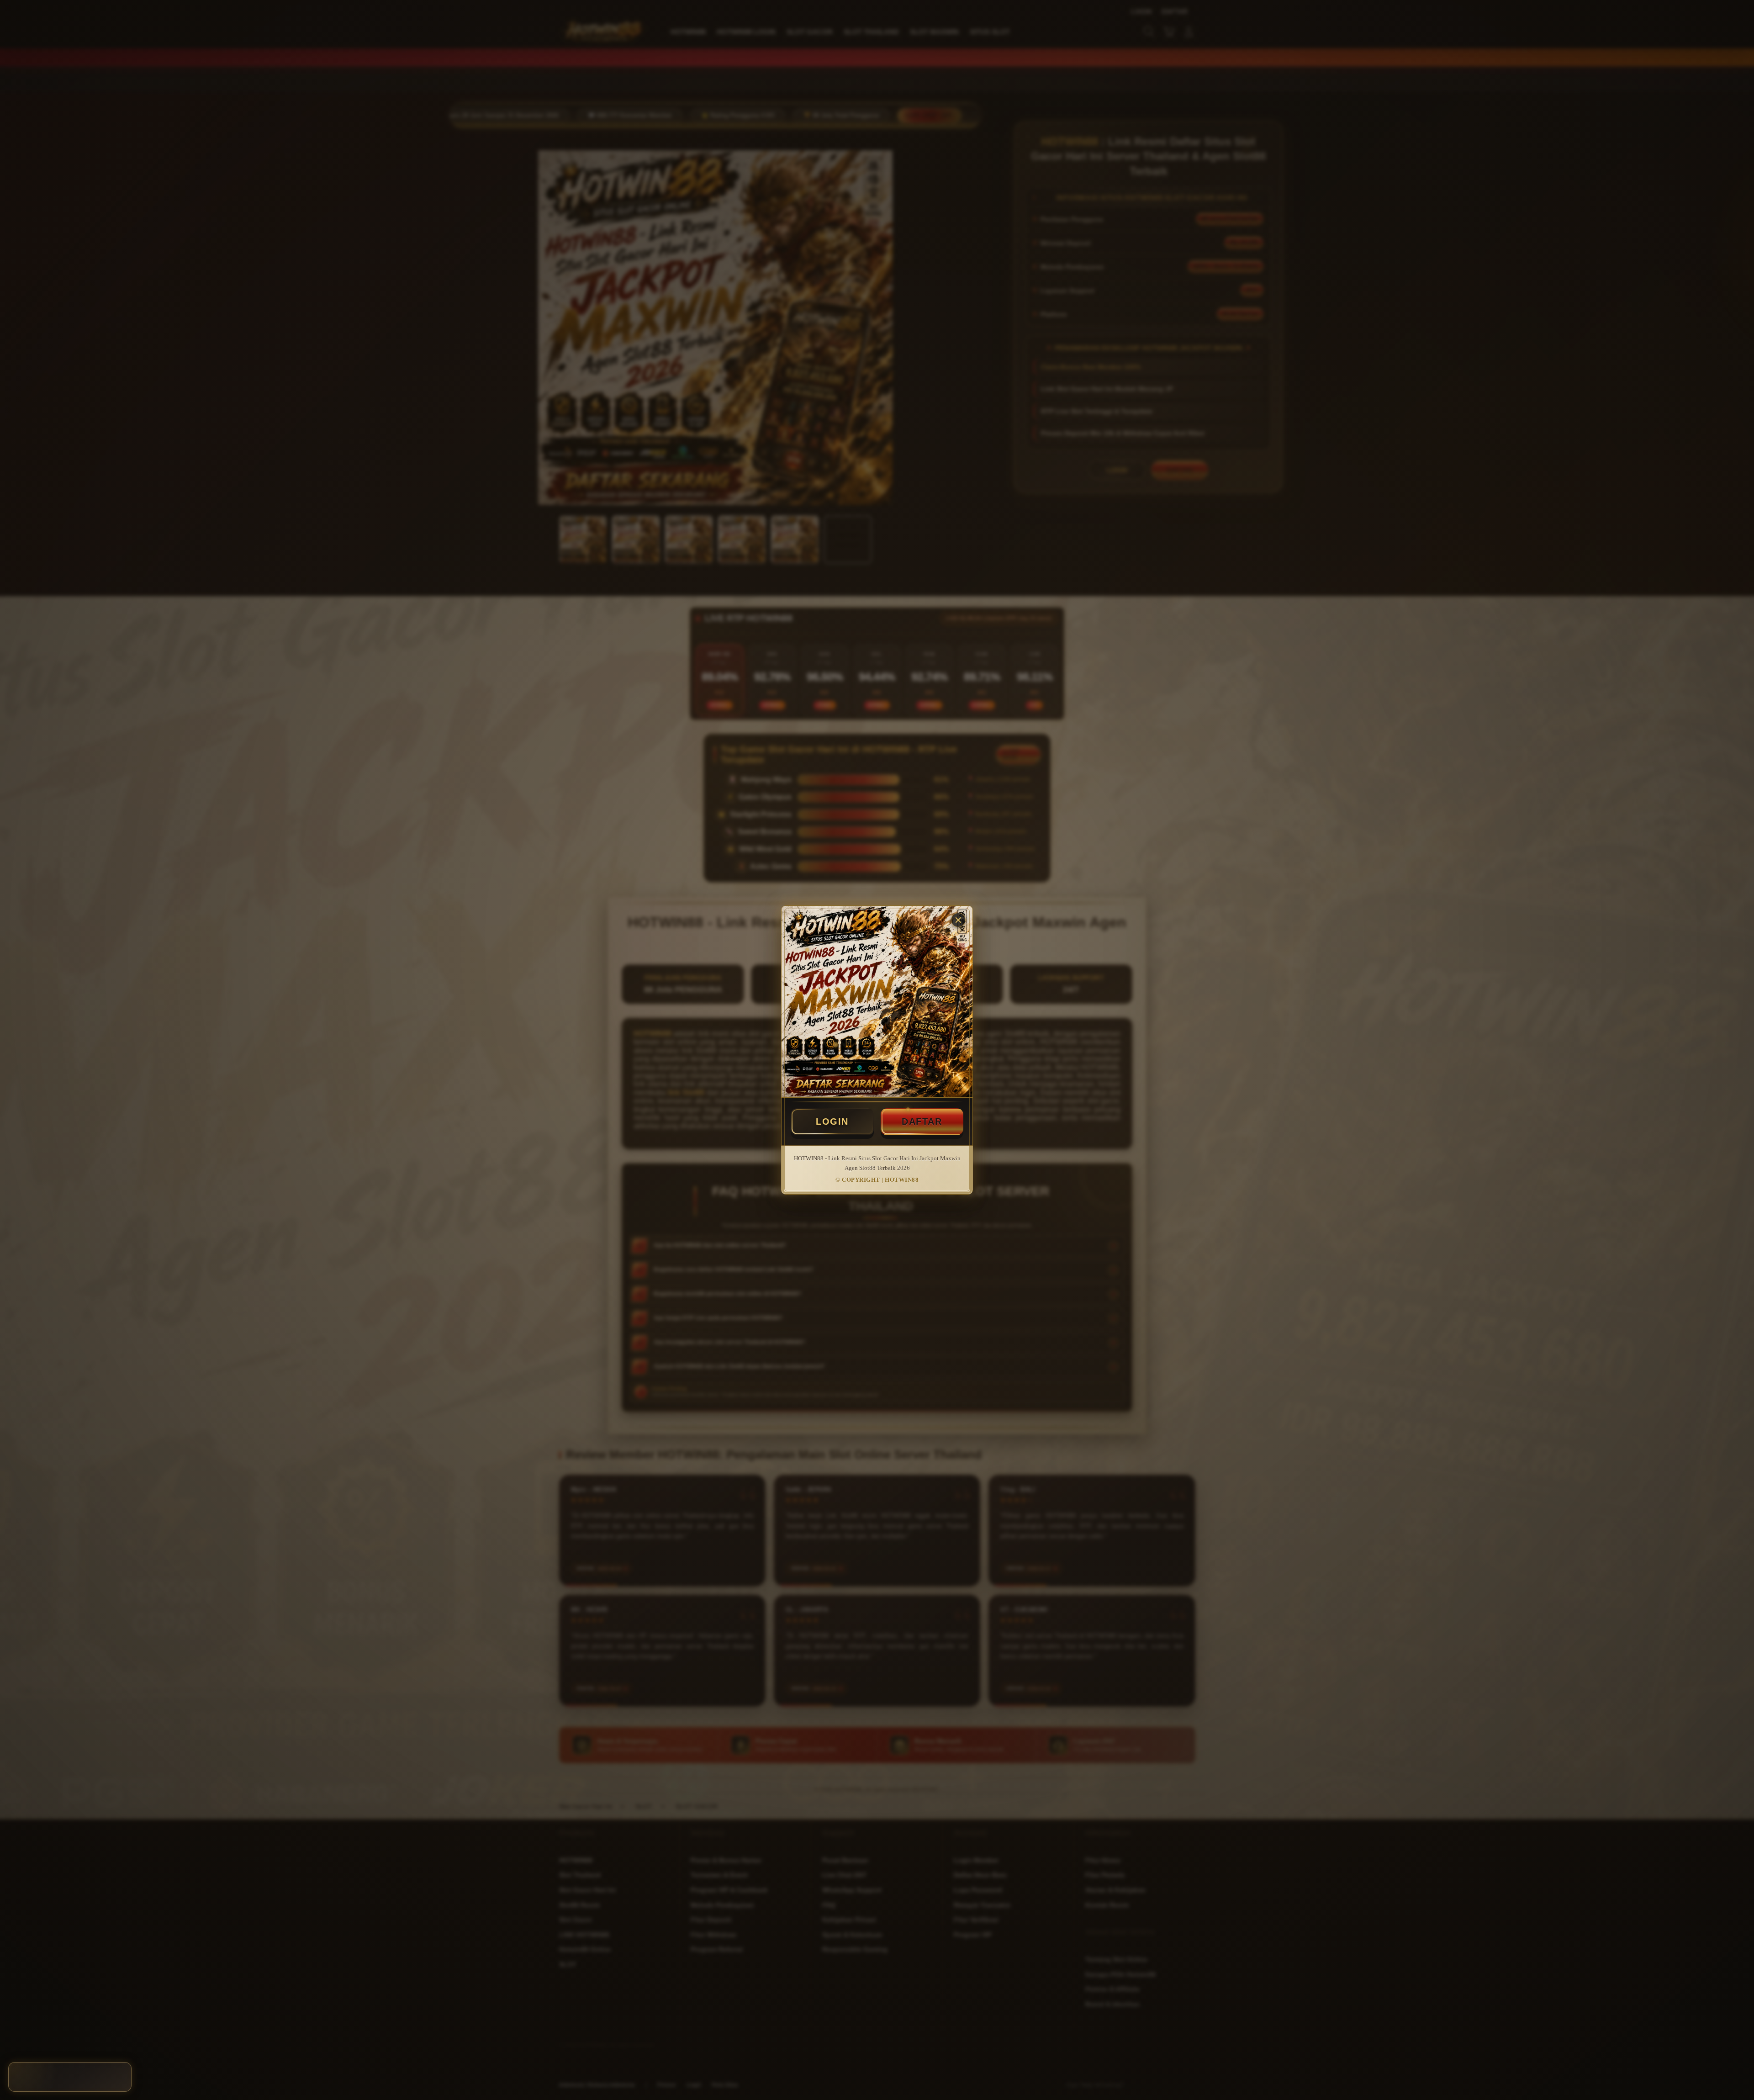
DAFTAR (922, 1121)
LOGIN (832, 1121)
